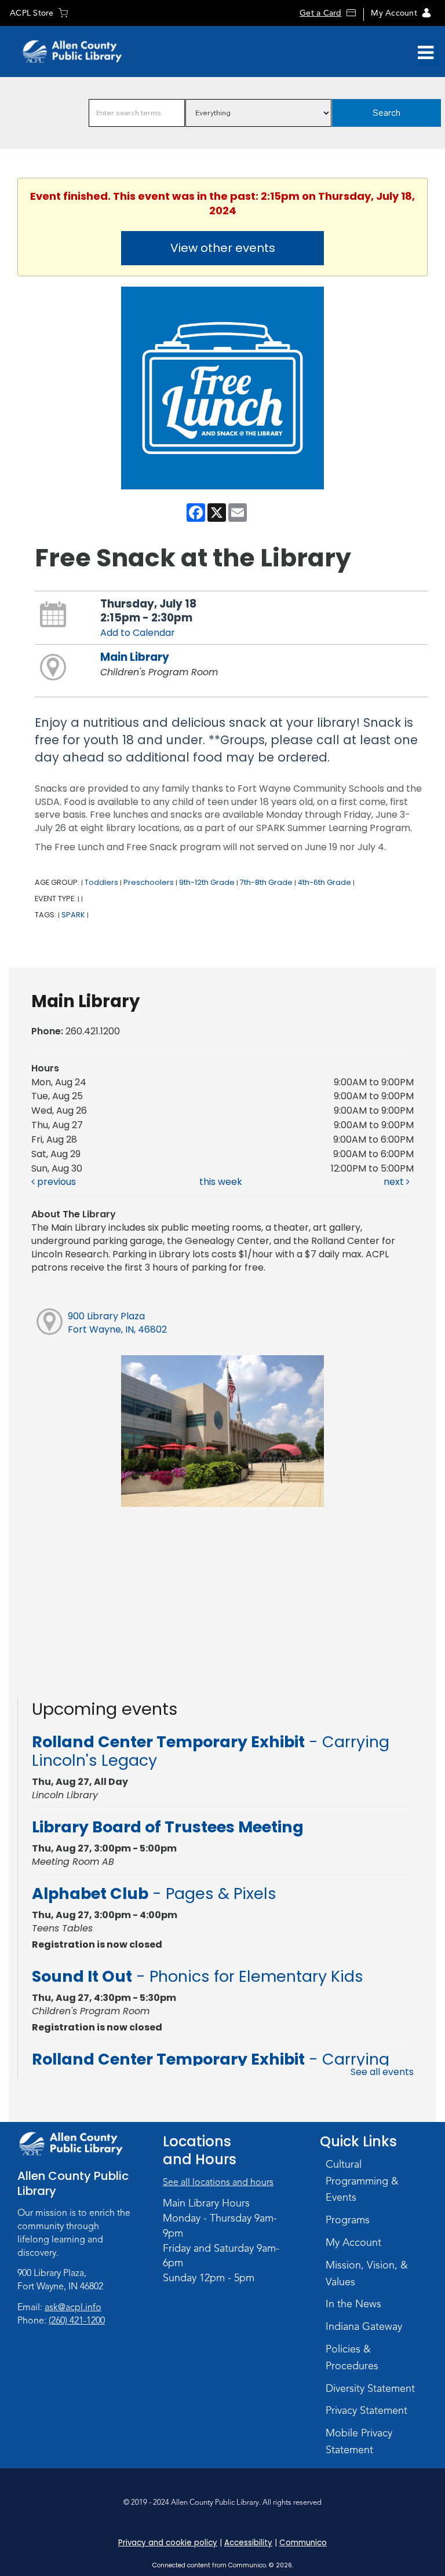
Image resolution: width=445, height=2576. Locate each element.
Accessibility (248, 2543)
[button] (426, 53)
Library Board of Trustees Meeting (168, 1827)
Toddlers (101, 882)
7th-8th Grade (266, 882)
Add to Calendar (138, 633)
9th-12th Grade (207, 882)
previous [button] (55, 1182)
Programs (348, 2220)
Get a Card (320, 13)
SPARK (73, 915)
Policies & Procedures (352, 2357)
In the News (353, 2304)
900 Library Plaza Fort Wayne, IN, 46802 (117, 1323)
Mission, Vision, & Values (367, 2273)
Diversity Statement (370, 2388)
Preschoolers (149, 882)
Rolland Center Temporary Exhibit (211, 1751)
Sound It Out (198, 1976)
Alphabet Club (154, 1893)
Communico (303, 2543)
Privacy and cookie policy (168, 2543)
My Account (394, 13)
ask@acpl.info (73, 2307)
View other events (223, 248)
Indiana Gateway (364, 2326)
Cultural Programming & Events (362, 2181)
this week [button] (221, 1182)
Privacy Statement (366, 2410)
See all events (382, 2072)
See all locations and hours (218, 2182)
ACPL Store (32, 13)
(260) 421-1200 (77, 2321)
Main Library (135, 657)
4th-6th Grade (324, 882)
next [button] (395, 1182)
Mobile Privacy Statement (359, 2441)
